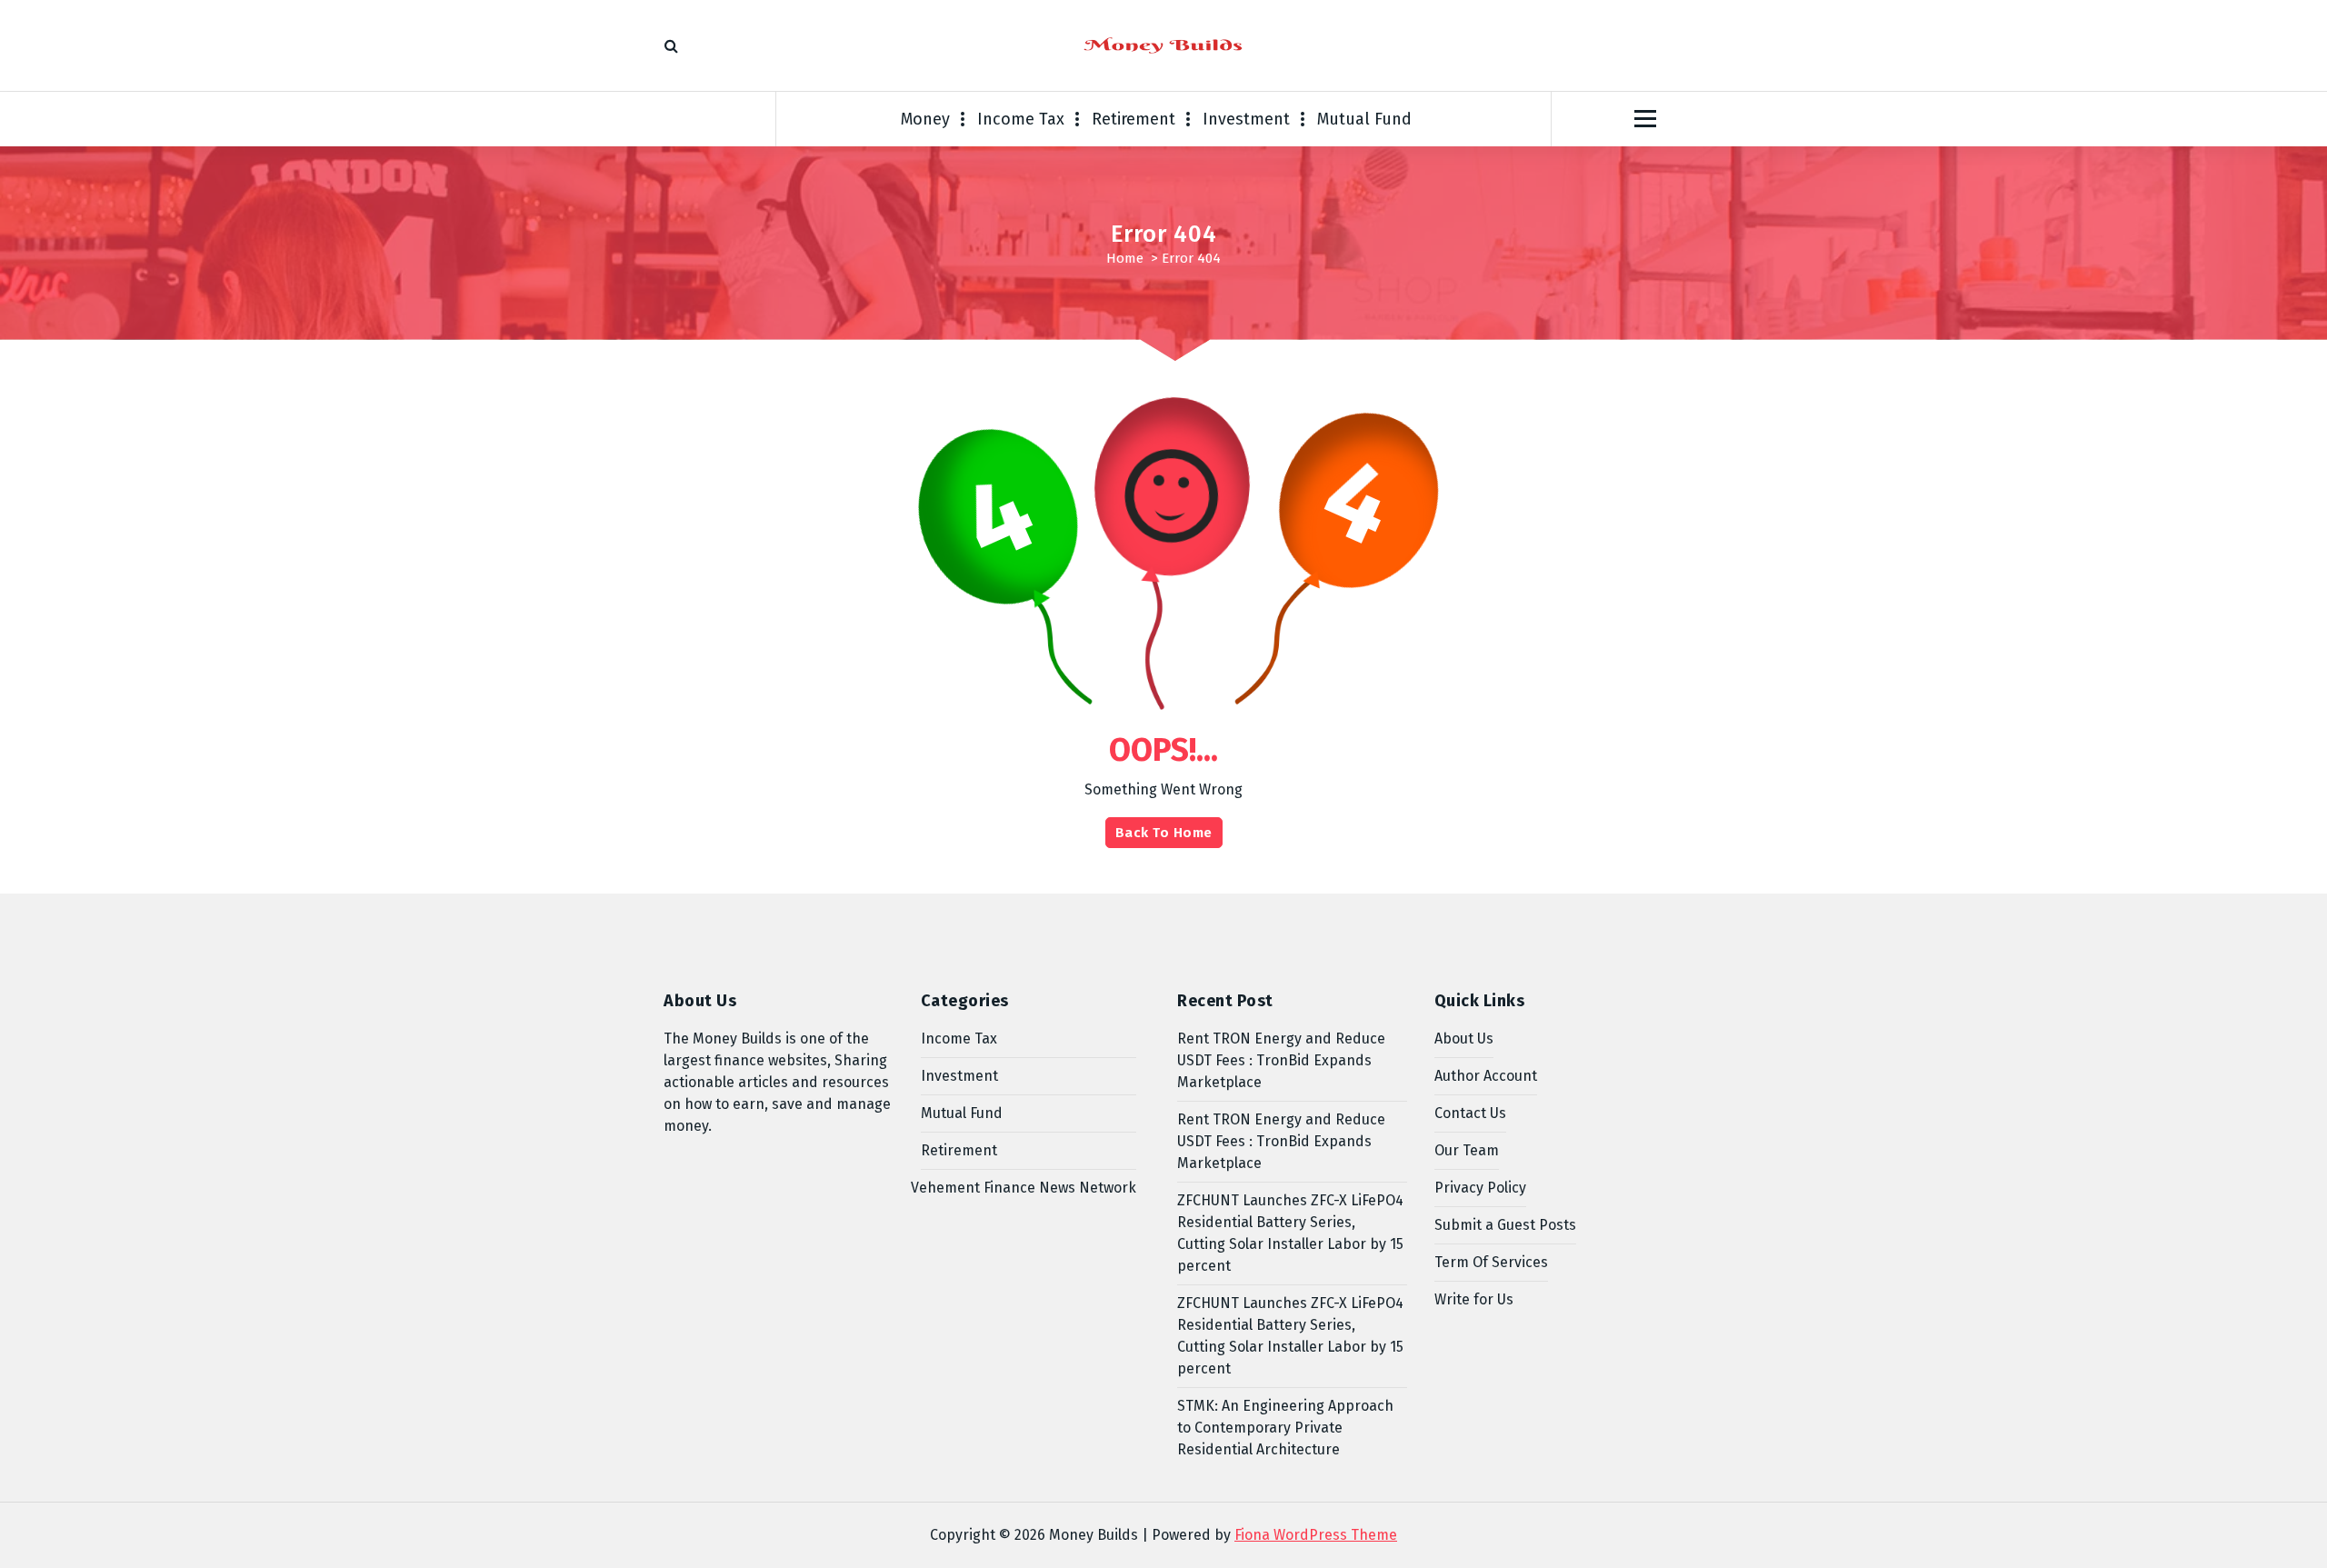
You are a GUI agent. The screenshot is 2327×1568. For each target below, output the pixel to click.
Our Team (1467, 1150)
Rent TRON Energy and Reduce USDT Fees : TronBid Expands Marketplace (1281, 1060)
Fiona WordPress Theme (1316, 1535)
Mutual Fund (1364, 119)
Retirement (1134, 119)
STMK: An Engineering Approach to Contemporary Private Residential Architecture (1285, 1428)
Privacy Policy (1480, 1188)
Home (1125, 258)
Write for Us (1474, 1299)
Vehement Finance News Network (1024, 1188)
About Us (1464, 1039)
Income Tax (1021, 119)
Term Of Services (1491, 1262)
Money (925, 119)
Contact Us (1470, 1113)
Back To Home (1164, 833)
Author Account (1486, 1076)
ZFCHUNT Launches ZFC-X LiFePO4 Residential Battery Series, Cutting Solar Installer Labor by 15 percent (1290, 1233)
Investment (1246, 119)
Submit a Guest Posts (1505, 1225)
